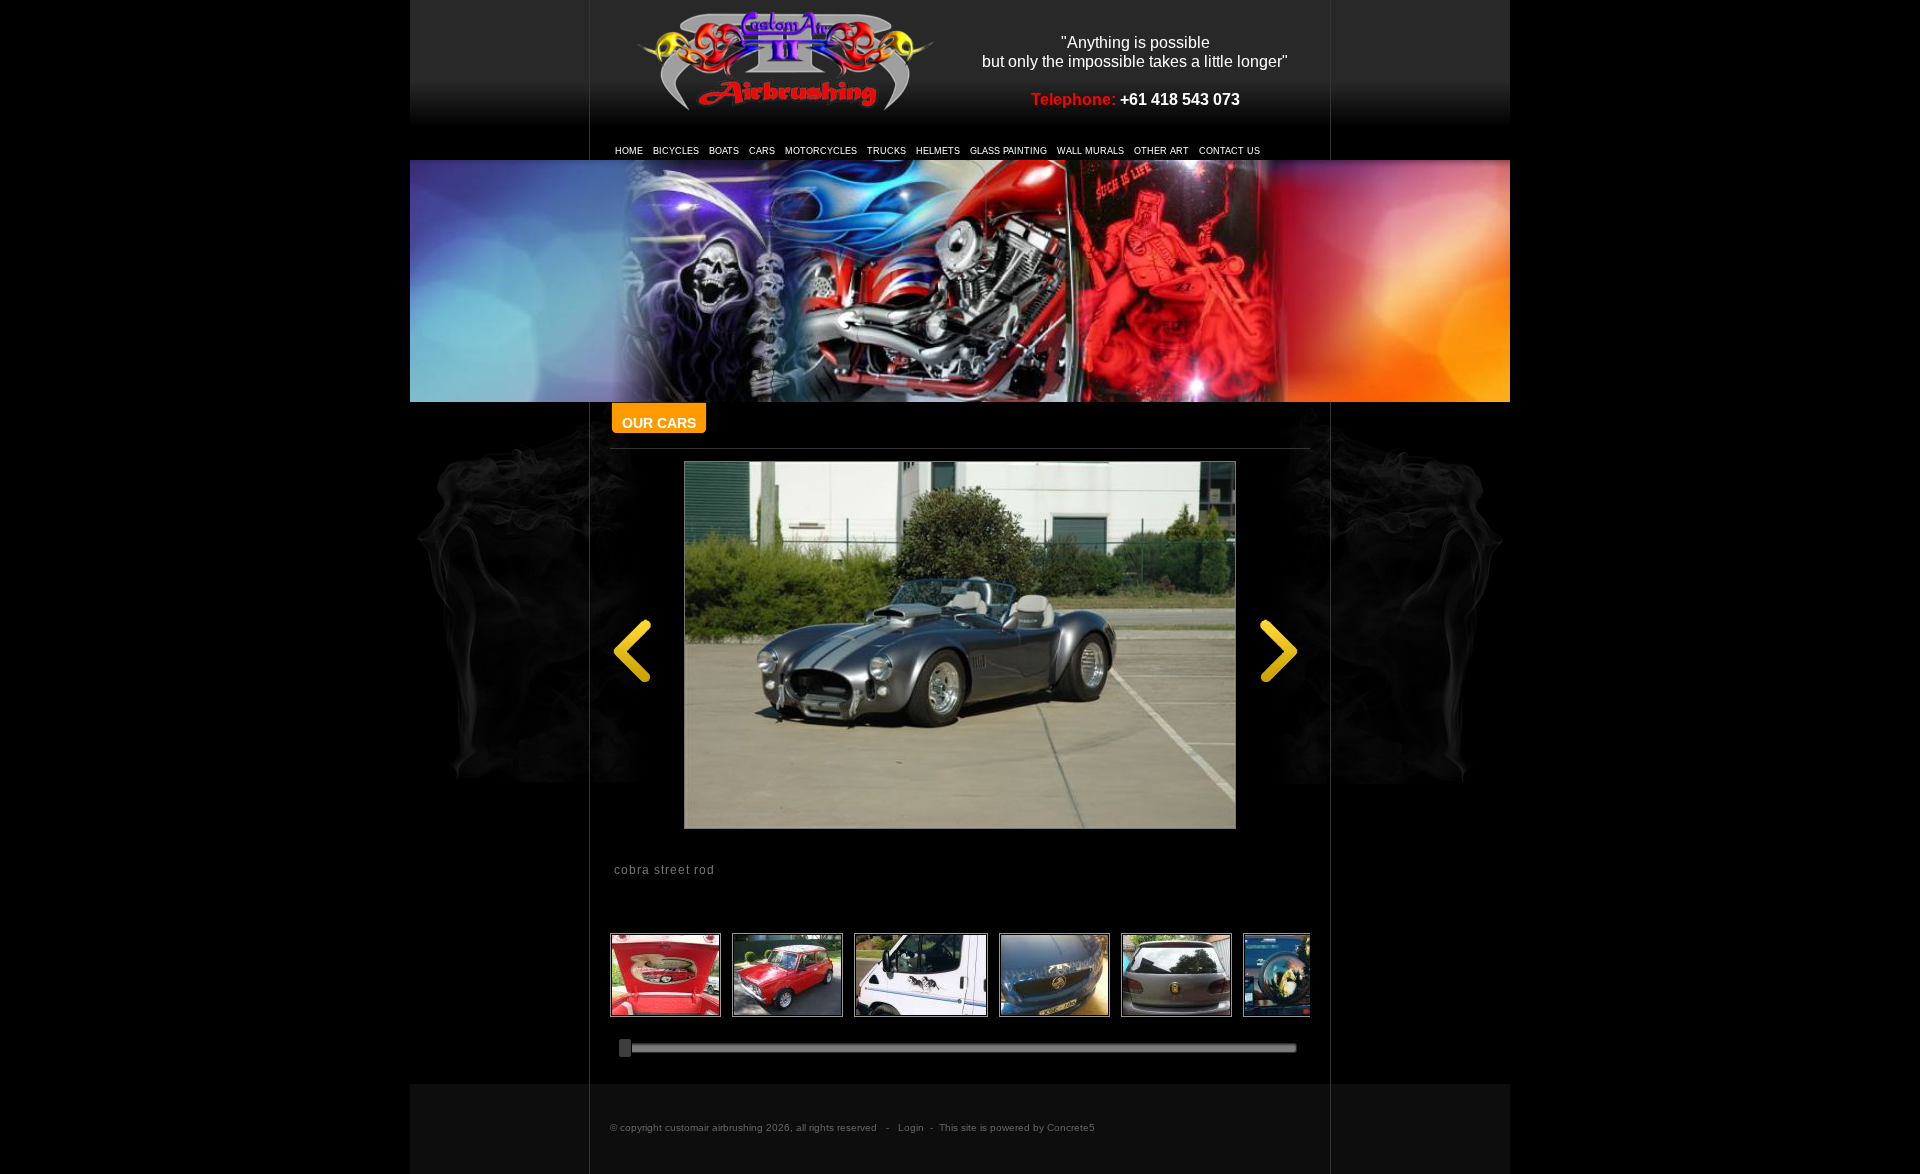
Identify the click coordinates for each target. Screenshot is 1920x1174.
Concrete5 (1071, 1127)
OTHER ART (1161, 151)
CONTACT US (1229, 151)
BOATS (724, 151)
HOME (629, 151)
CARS (762, 151)
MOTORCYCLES (821, 151)
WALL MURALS (1090, 151)
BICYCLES (676, 151)
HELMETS (938, 151)
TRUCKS (886, 151)
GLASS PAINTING (1008, 151)
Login (911, 1127)
